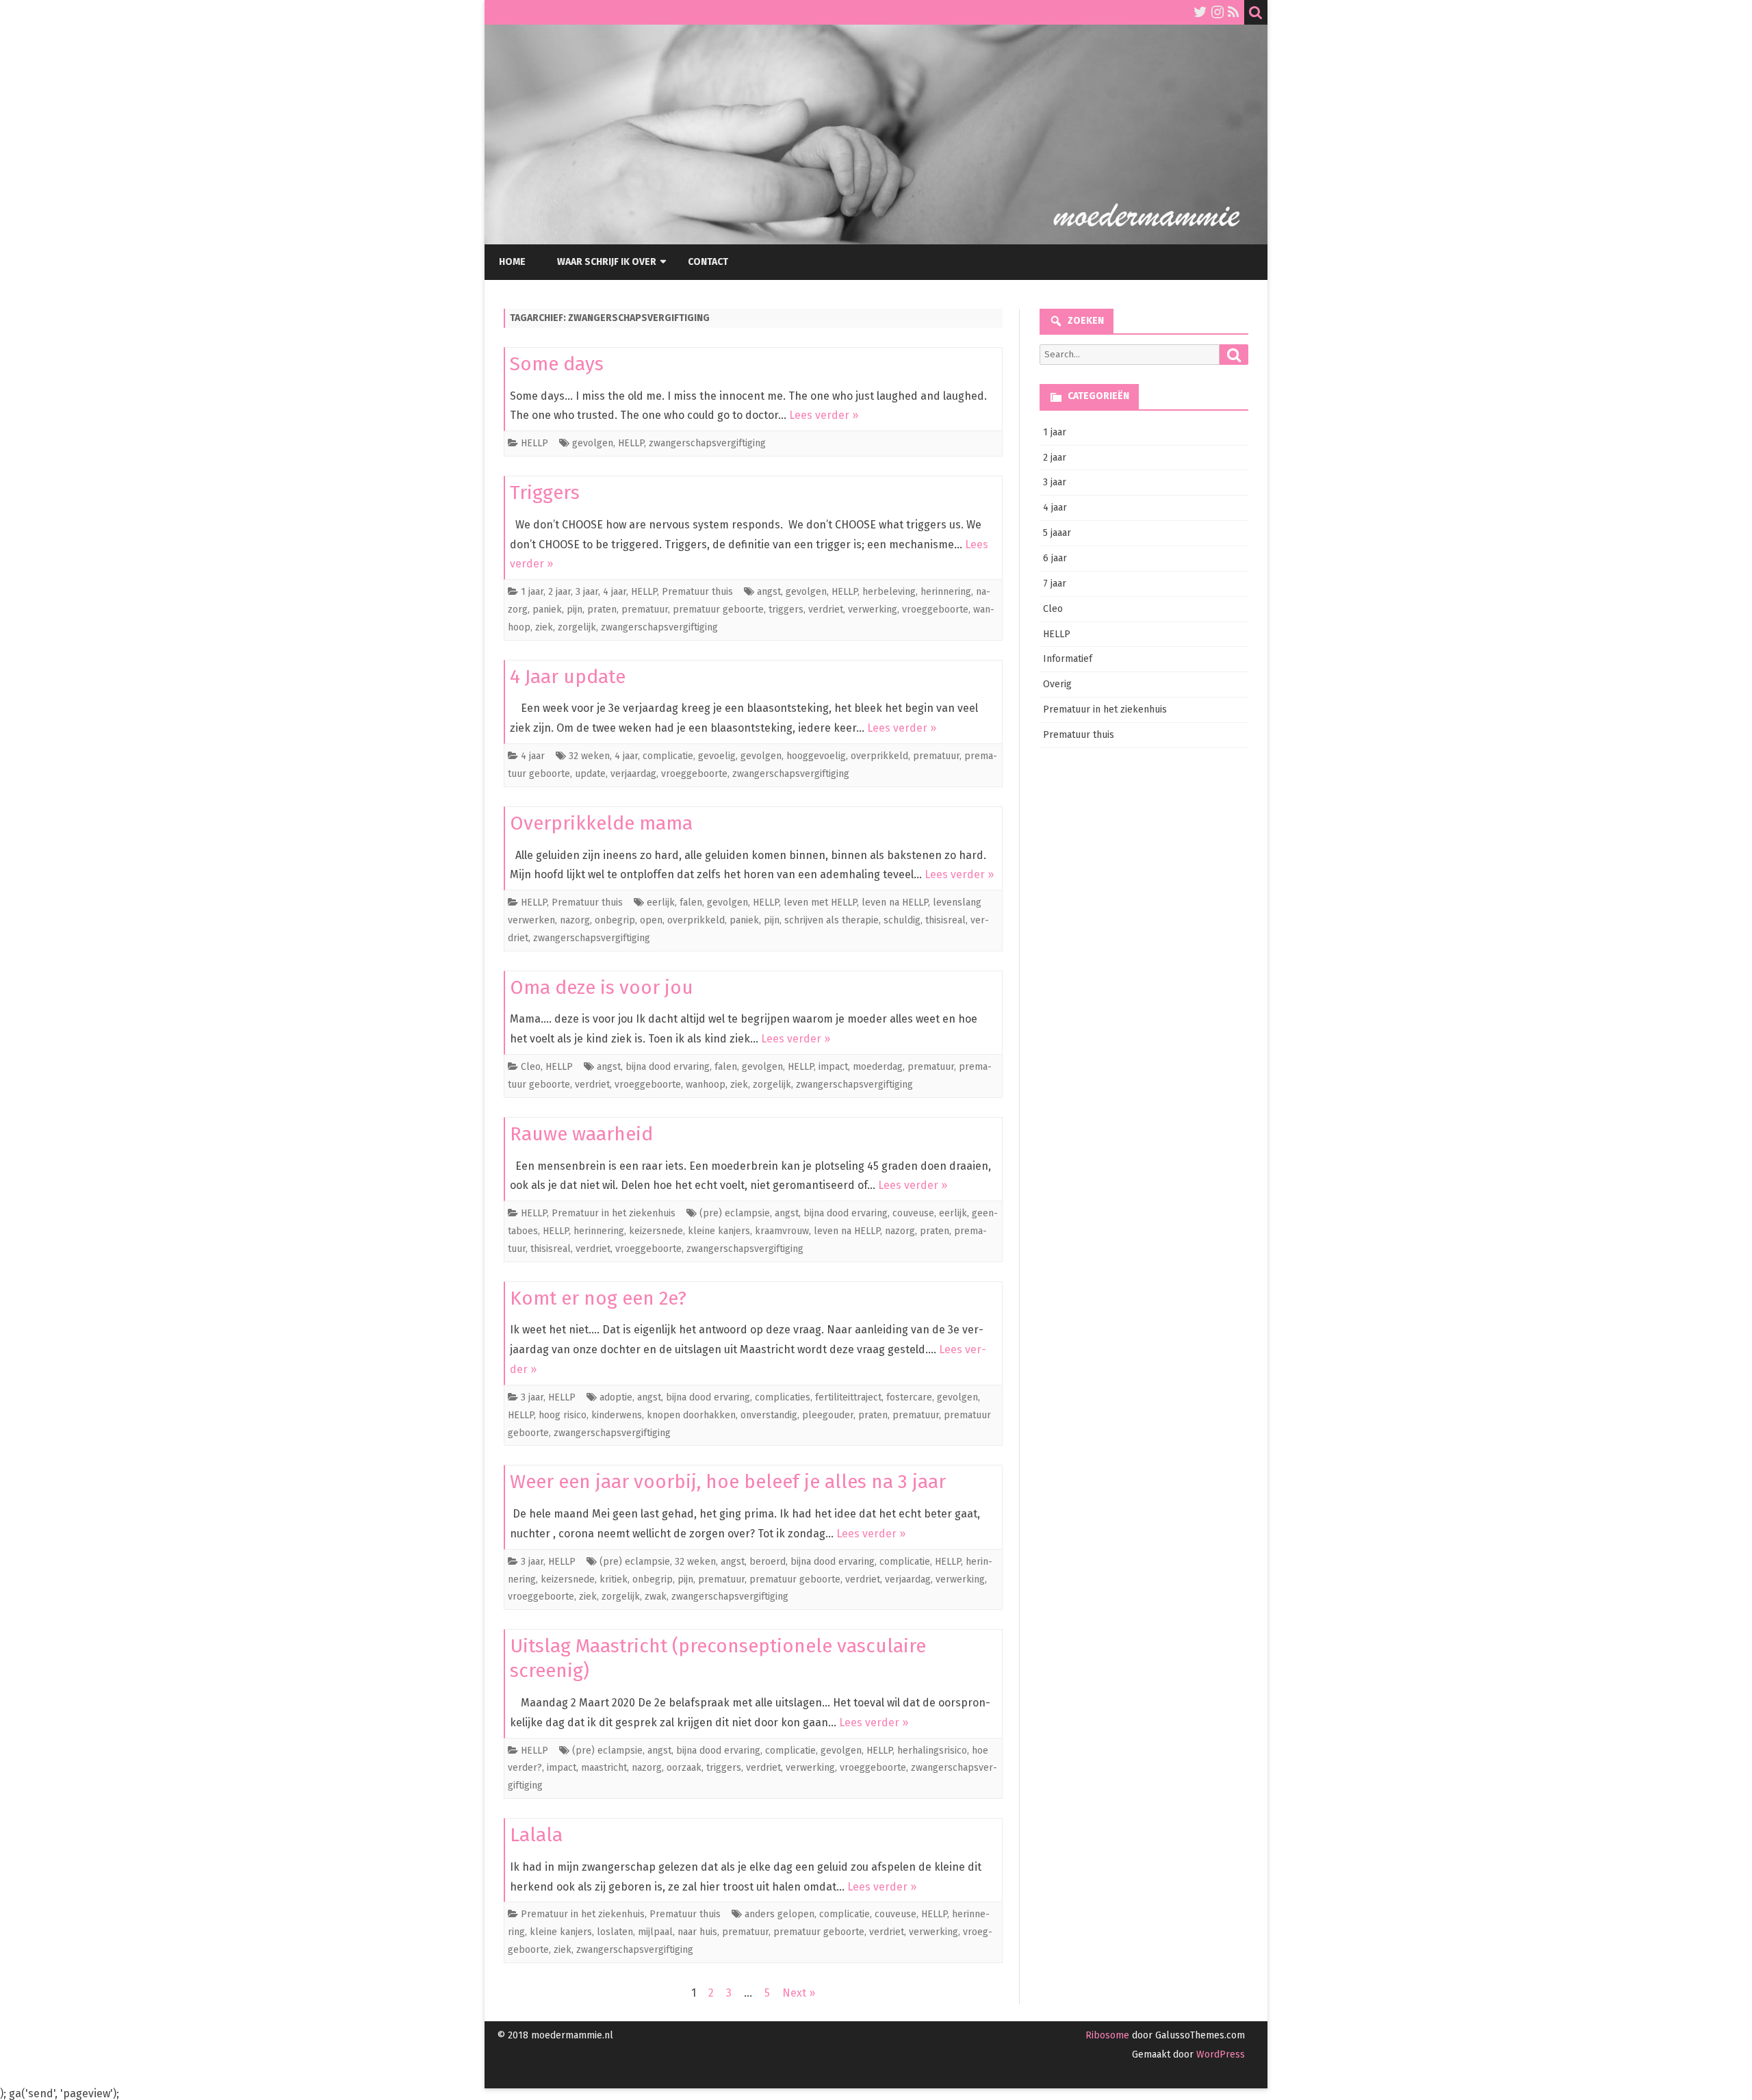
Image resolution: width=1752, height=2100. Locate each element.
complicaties (783, 1397)
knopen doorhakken (691, 1415)
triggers (786, 610)
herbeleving (889, 592)
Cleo (531, 1067)
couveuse (913, 1213)
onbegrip (615, 920)
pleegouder (828, 1415)
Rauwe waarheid (581, 1134)
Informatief (1068, 659)
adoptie (616, 1397)
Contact (708, 262)
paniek (547, 610)
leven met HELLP (820, 902)
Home (512, 262)
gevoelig (717, 756)
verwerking (873, 610)
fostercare (909, 1397)
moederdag (878, 1067)
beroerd (768, 1562)
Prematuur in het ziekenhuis (614, 1213)
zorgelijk (577, 627)
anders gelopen (780, 1914)
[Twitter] (1200, 12)
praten (602, 610)
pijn (575, 610)
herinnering (946, 592)
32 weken (589, 756)
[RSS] (1234, 12)
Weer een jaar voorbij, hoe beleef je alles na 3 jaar (728, 1482)
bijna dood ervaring (668, 1067)
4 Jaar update (568, 677)
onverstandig (769, 1415)
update (590, 774)
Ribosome (1107, 2035)
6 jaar (1055, 558)
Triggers (545, 492)
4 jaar (615, 592)
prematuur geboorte (718, 610)
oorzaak (684, 1768)
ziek (544, 627)
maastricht (604, 1768)
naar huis (697, 1932)
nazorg (575, 920)
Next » (799, 1993)
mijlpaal (655, 1932)
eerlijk (661, 902)
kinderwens (617, 1415)
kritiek (614, 1579)
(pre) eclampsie (735, 1213)
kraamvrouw (782, 1231)
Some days (557, 364)
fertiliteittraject (848, 1397)
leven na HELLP (895, 902)
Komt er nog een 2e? (598, 1298)
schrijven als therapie (832, 920)
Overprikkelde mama (601, 823)
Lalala (536, 1835)
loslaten (615, 1932)
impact (833, 1067)
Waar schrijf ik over (607, 262)
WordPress (1219, 2054)
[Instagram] (1218, 12)
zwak (656, 1597)
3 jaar (587, 592)
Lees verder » (824, 415)
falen (691, 902)
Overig (1057, 684)
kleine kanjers (719, 1231)
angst (769, 592)
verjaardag (633, 774)
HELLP (534, 443)
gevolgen (593, 443)
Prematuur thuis (697, 592)
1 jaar (532, 592)
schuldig (902, 920)
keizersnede (656, 1231)
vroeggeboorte (935, 610)
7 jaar (1055, 584)
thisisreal (945, 920)
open (651, 920)
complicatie (668, 756)
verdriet (826, 610)
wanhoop (706, 1085)
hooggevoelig (816, 756)
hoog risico (563, 1415)
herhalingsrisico (932, 1751)
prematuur (645, 610)
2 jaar (559, 592)
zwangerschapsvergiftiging (707, 443)
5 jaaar (1057, 533)
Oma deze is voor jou (602, 987)
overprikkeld (879, 756)
